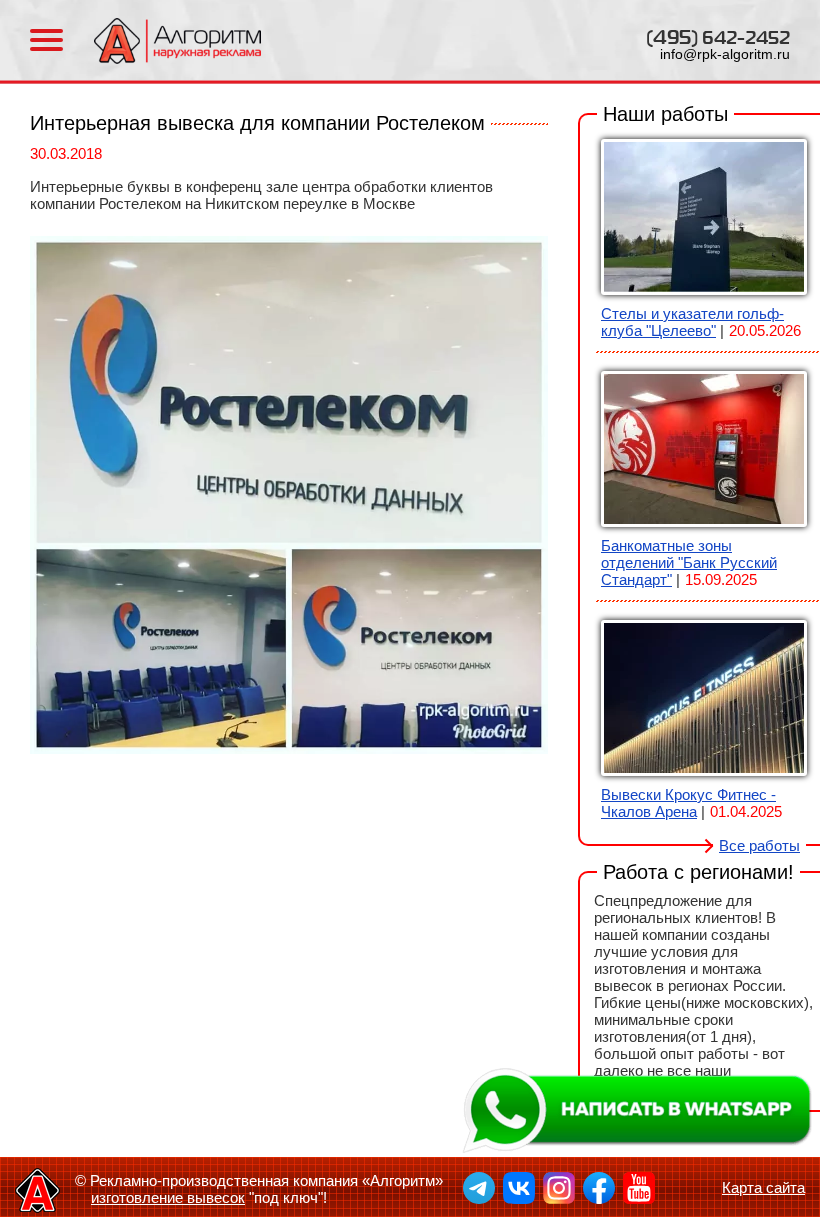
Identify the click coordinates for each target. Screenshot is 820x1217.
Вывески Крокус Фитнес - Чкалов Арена (688, 803)
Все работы (759, 845)
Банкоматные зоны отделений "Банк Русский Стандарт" (689, 562)
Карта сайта (763, 1187)
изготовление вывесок (168, 1197)
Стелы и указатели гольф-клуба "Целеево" (692, 322)
